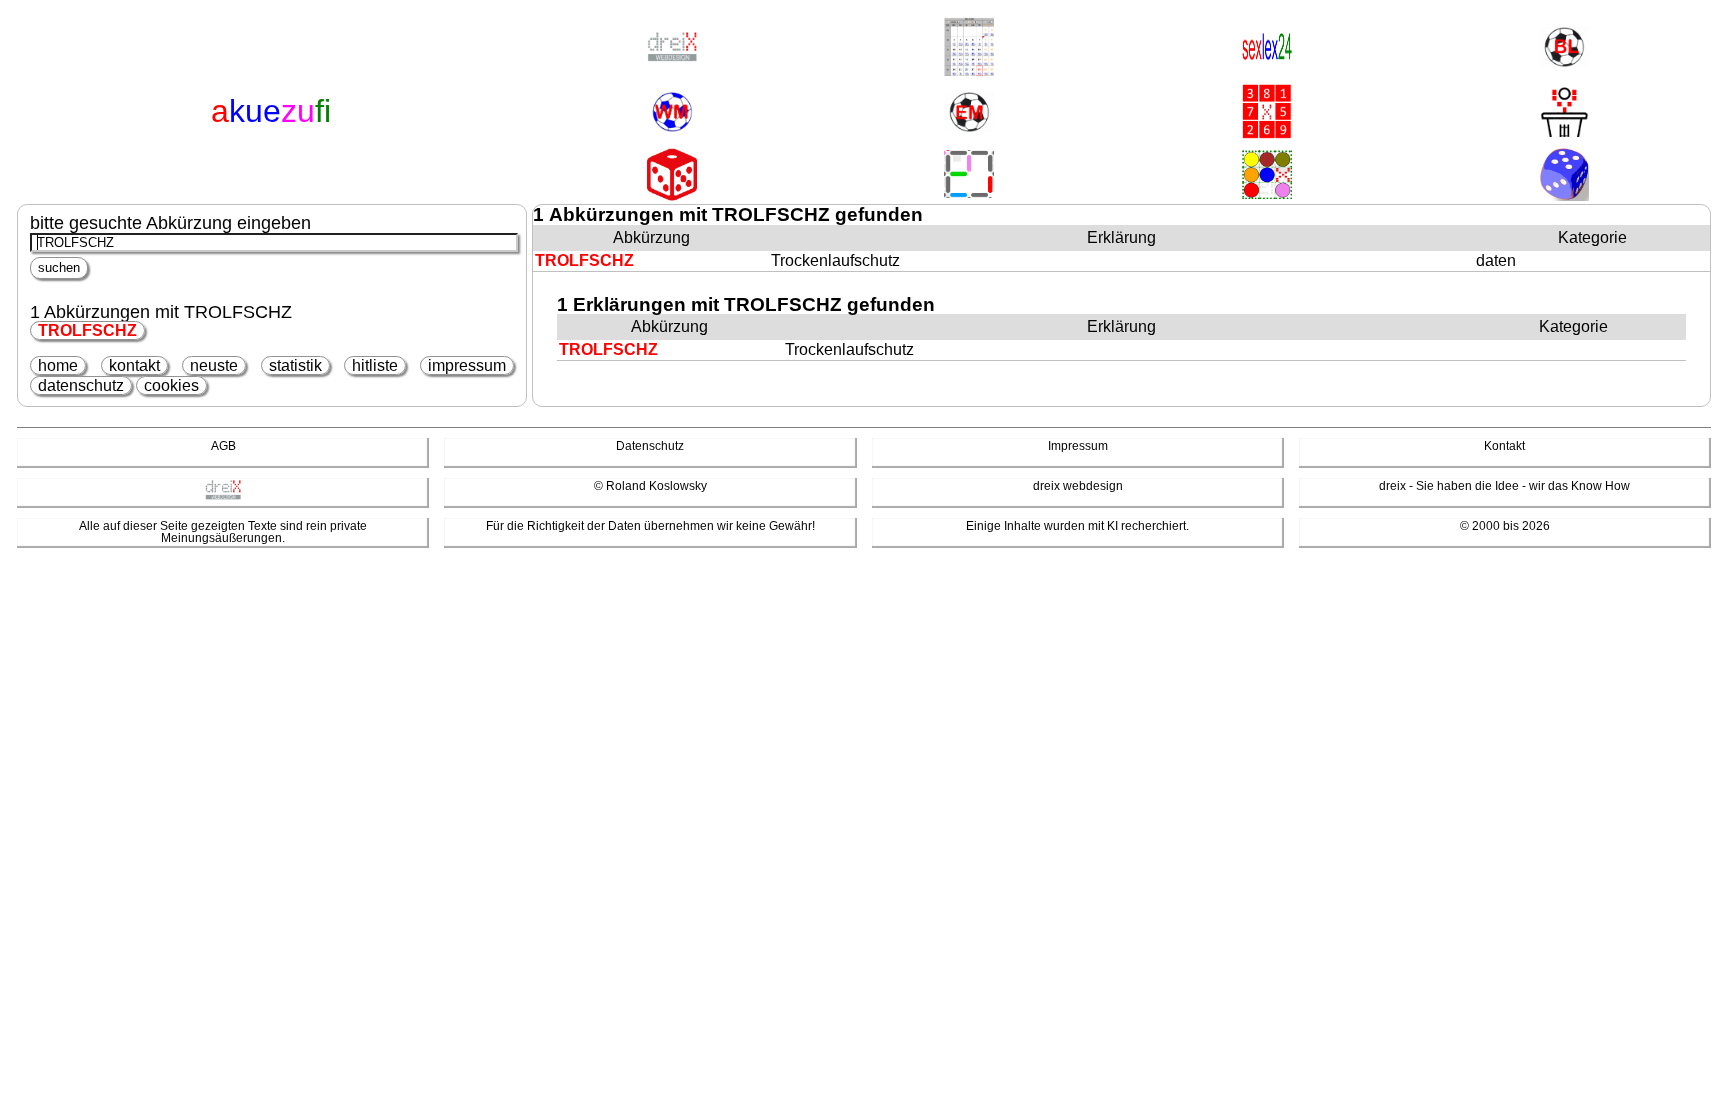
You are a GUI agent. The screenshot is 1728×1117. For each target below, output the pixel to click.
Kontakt (1504, 446)
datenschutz (81, 385)
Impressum (1078, 446)
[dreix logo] (223, 496)
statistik (295, 365)
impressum (467, 365)
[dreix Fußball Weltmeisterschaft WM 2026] (672, 113)
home (58, 365)
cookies (171, 385)
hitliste (375, 365)
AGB (223, 446)
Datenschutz (650, 446)
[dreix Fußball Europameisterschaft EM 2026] (969, 113)
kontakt (134, 365)
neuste (214, 365)
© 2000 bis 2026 (1505, 526)
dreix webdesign (1078, 486)
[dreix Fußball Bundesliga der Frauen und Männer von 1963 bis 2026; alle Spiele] (1564, 48)
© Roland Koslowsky (650, 486)
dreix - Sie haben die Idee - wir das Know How (1504, 486)
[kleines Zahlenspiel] (1267, 113)
